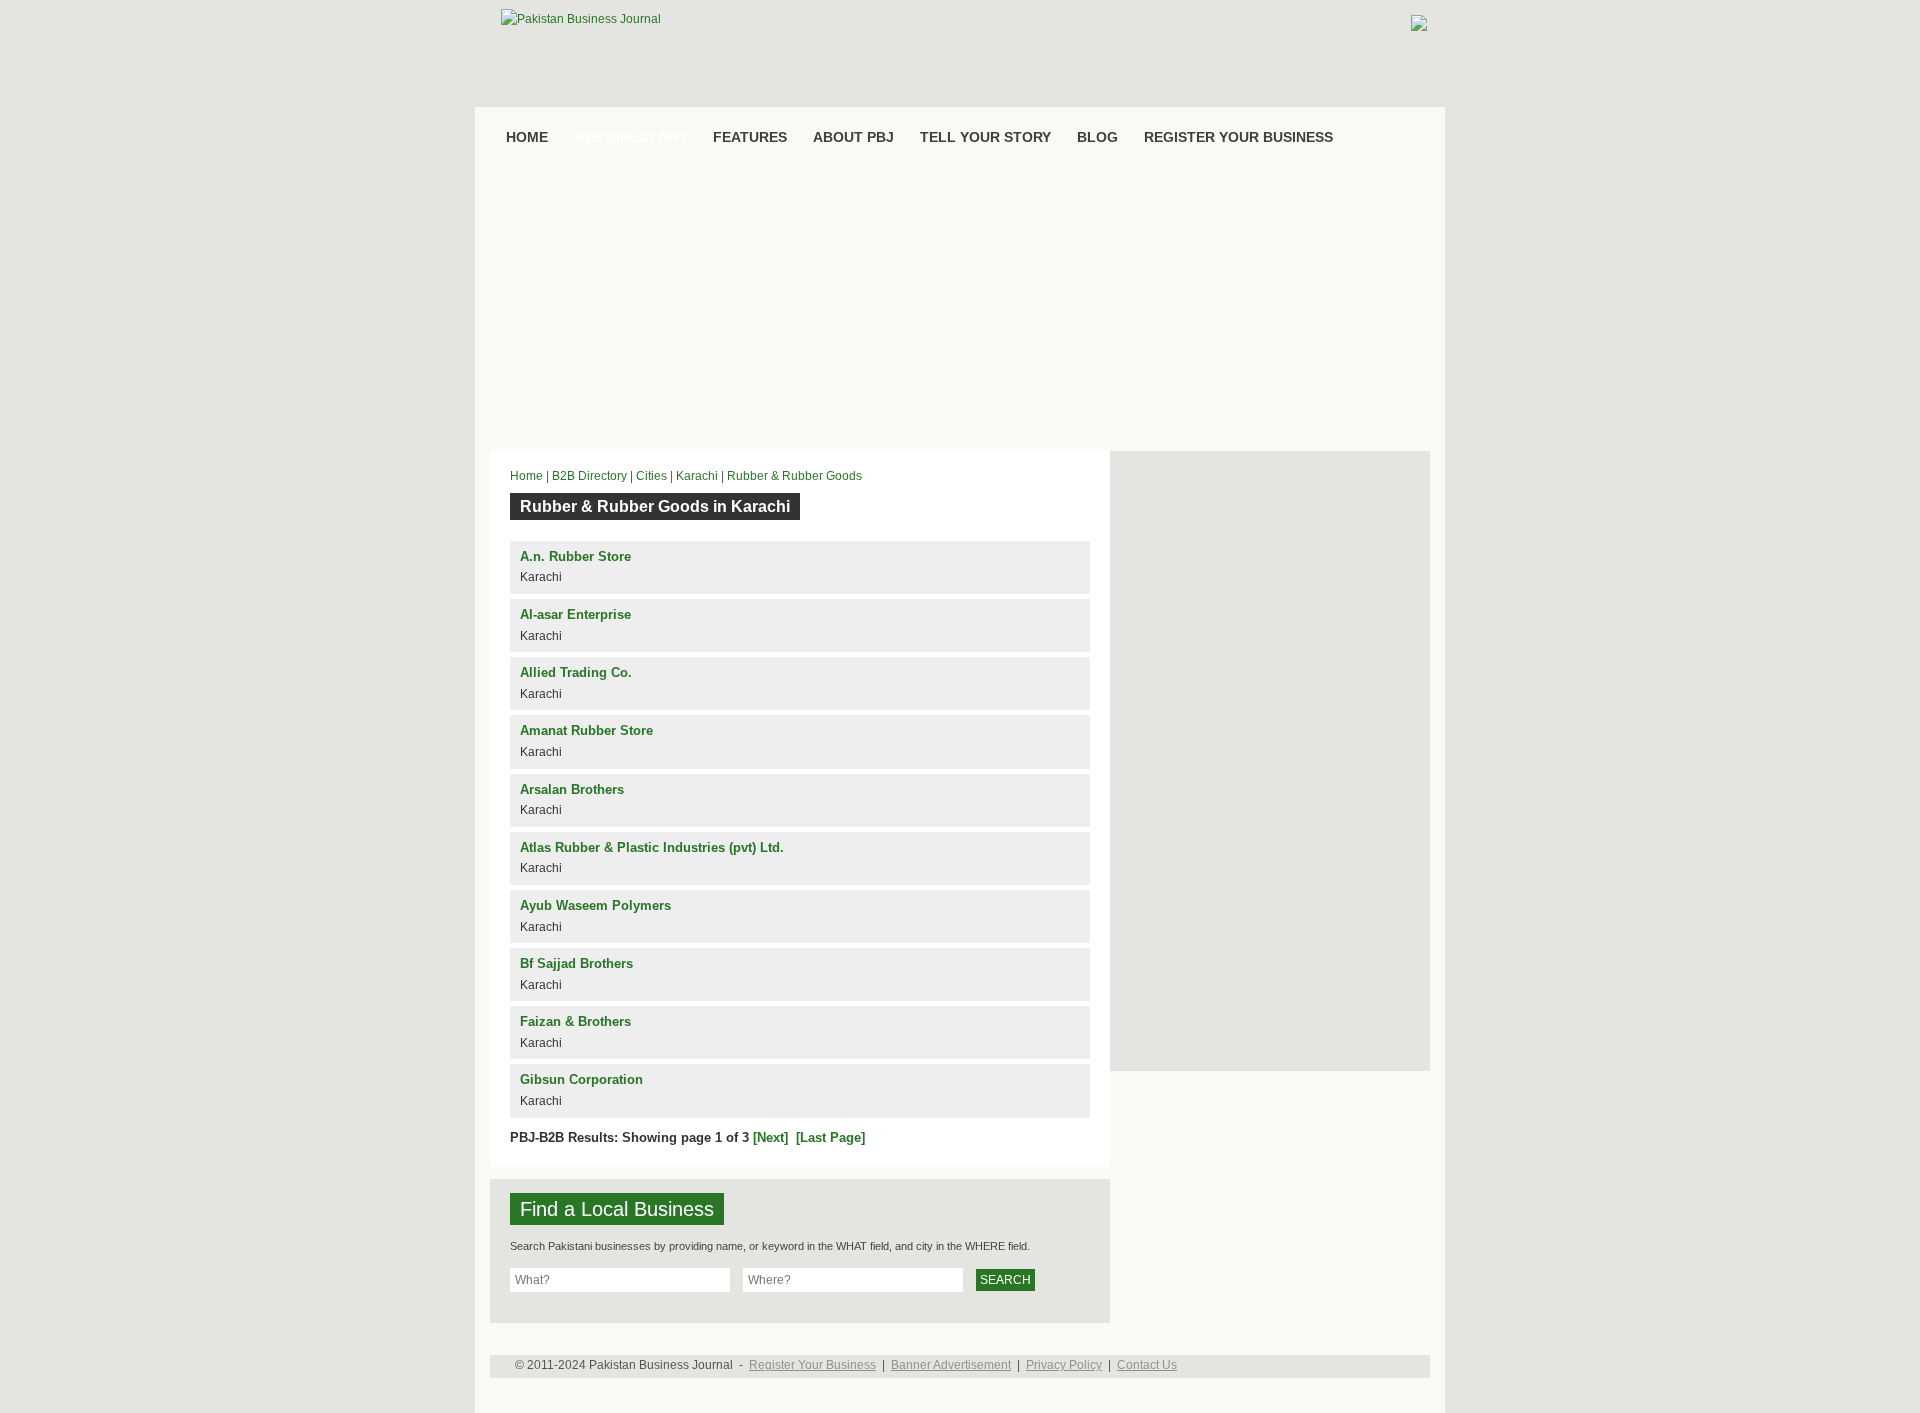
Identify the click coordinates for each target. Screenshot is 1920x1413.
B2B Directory (589, 476)
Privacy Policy (1064, 1365)
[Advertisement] (960, 306)
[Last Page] (830, 1137)
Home (526, 476)
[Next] (770, 1137)
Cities (651, 476)
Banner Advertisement (951, 1365)
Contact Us (1147, 1365)
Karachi (697, 476)
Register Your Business (812, 1365)
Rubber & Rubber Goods (794, 476)
